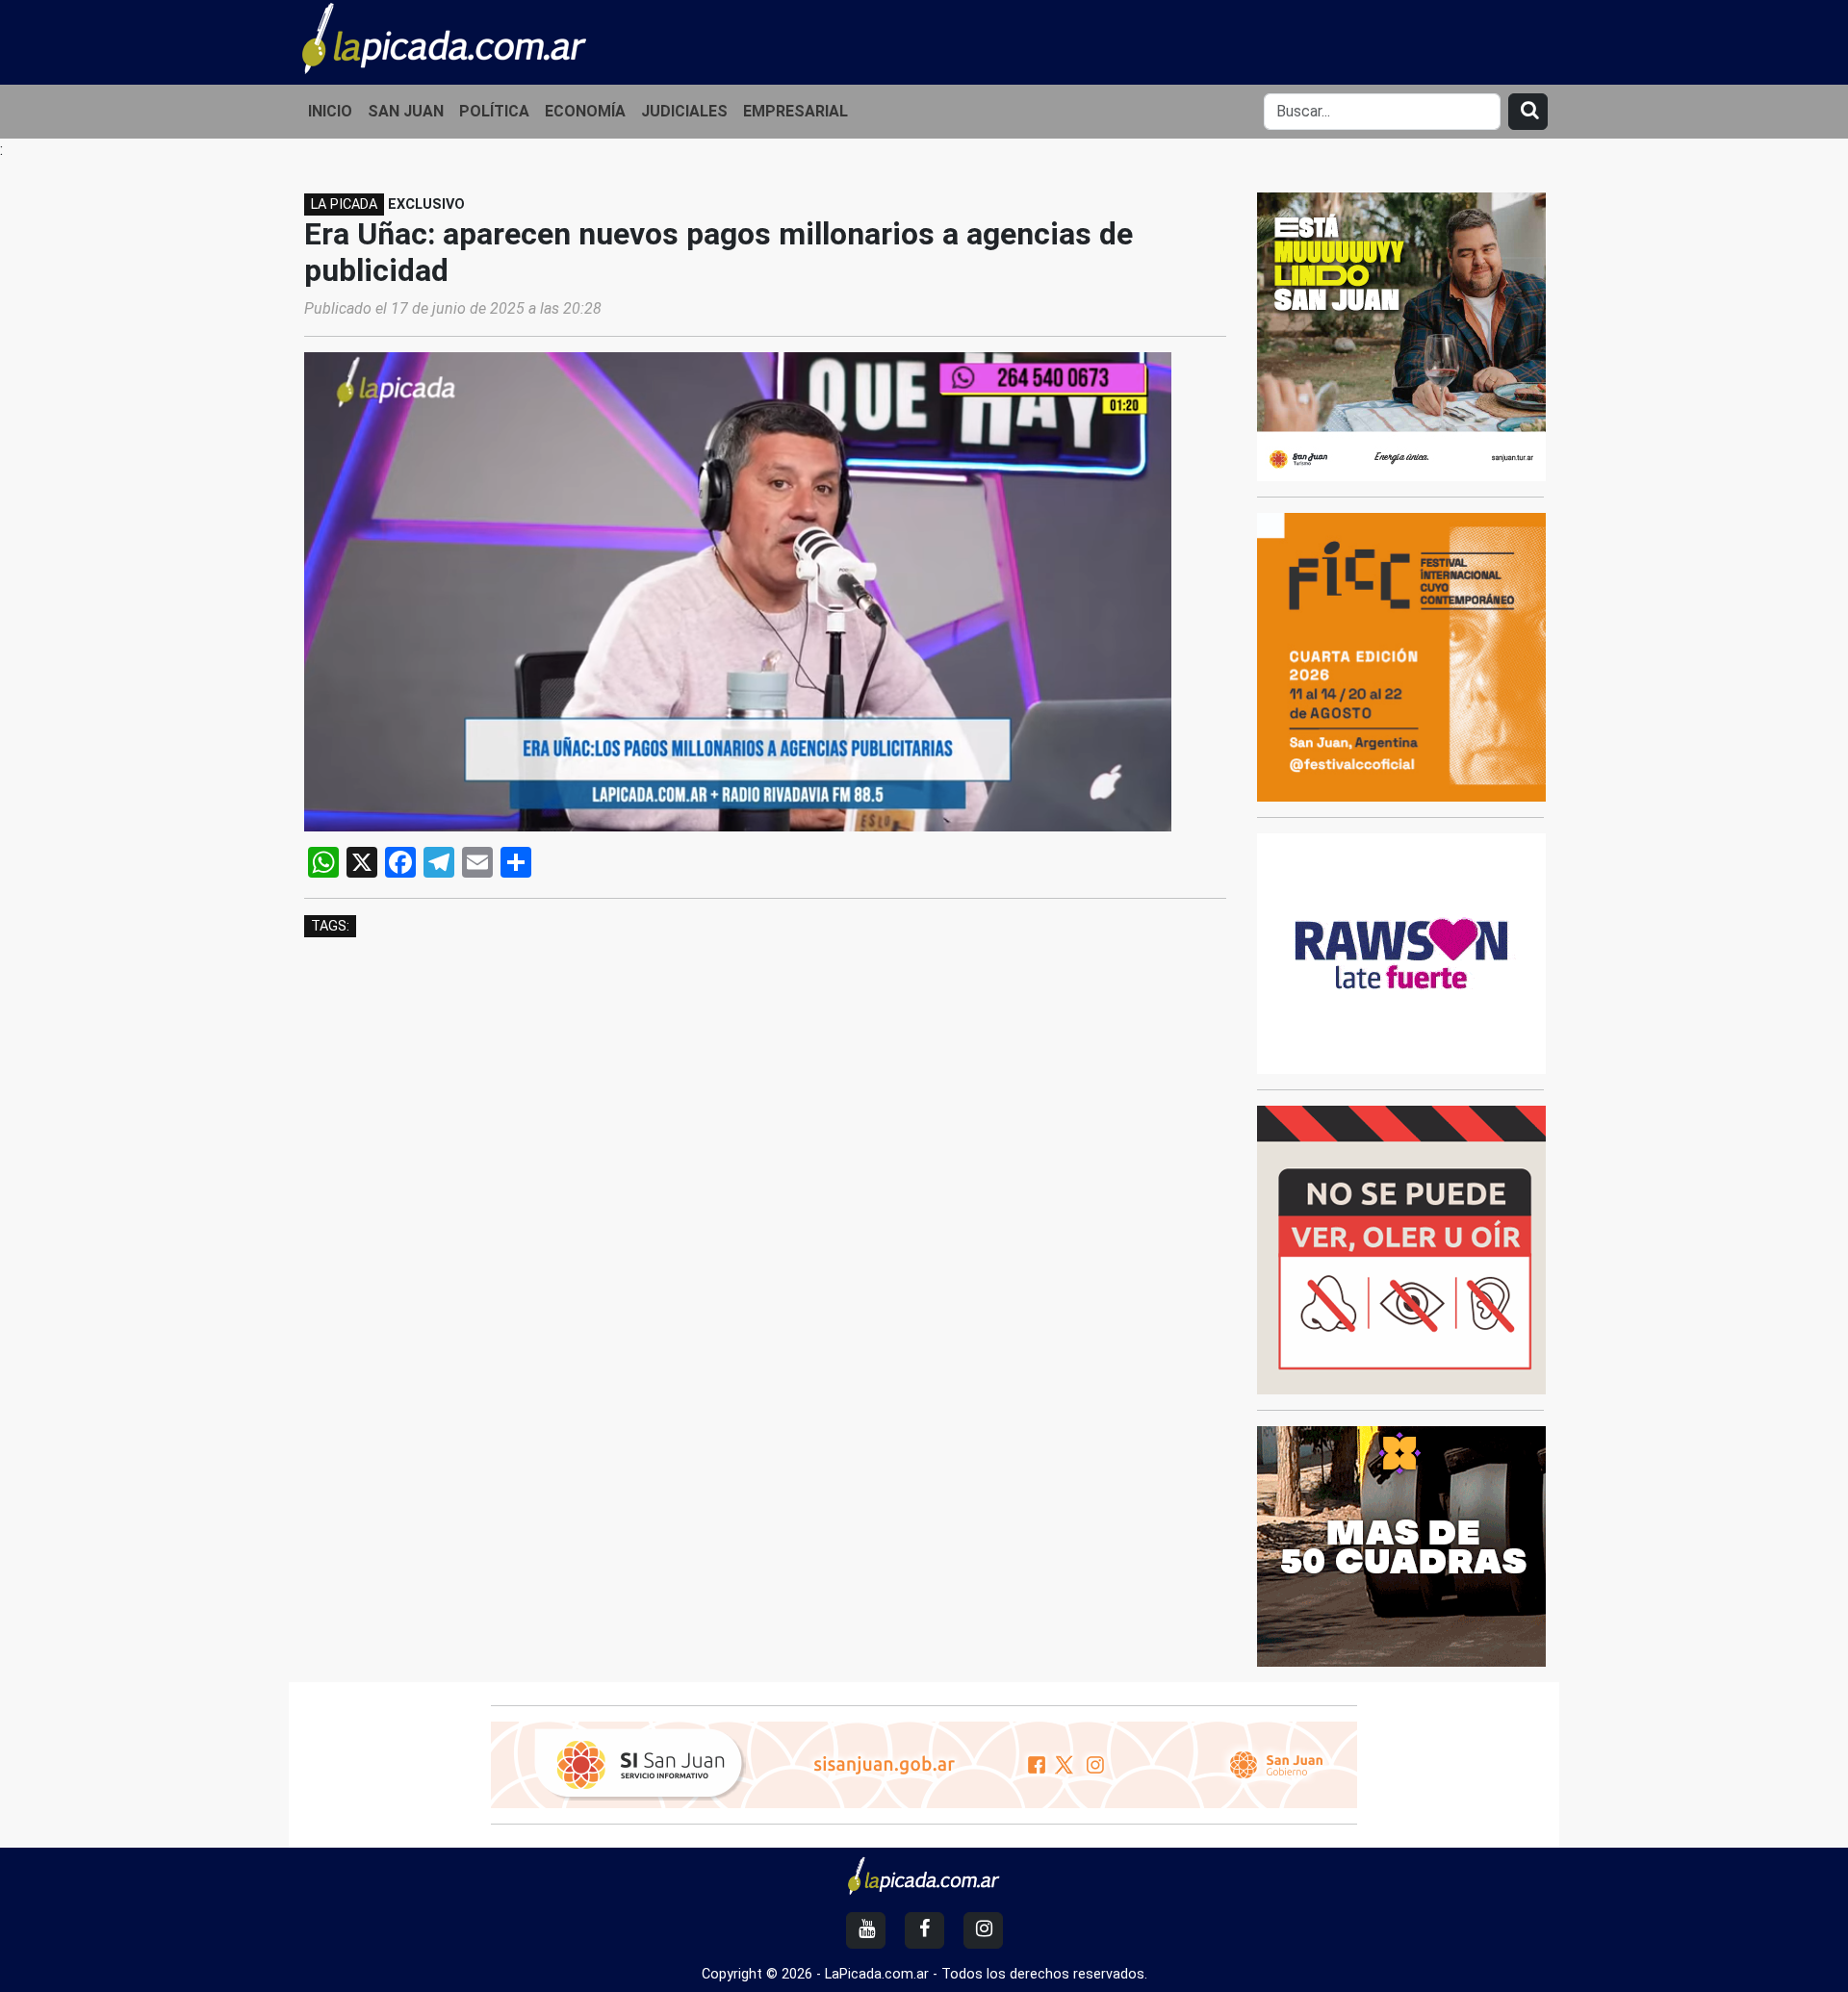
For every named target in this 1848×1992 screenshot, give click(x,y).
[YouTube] (866, 1930)
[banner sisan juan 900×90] (924, 1763)
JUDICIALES (684, 111)
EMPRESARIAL (796, 111)
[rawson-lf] (1401, 952)
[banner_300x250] (1401, 1545)
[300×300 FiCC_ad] (1401, 656)
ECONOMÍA (585, 111)
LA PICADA (344, 204)
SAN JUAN (406, 111)
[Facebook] (924, 1930)
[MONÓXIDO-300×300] (1401, 1249)
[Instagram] (983, 1930)
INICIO (330, 111)
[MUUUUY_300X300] (1401, 335)
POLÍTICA (494, 111)
